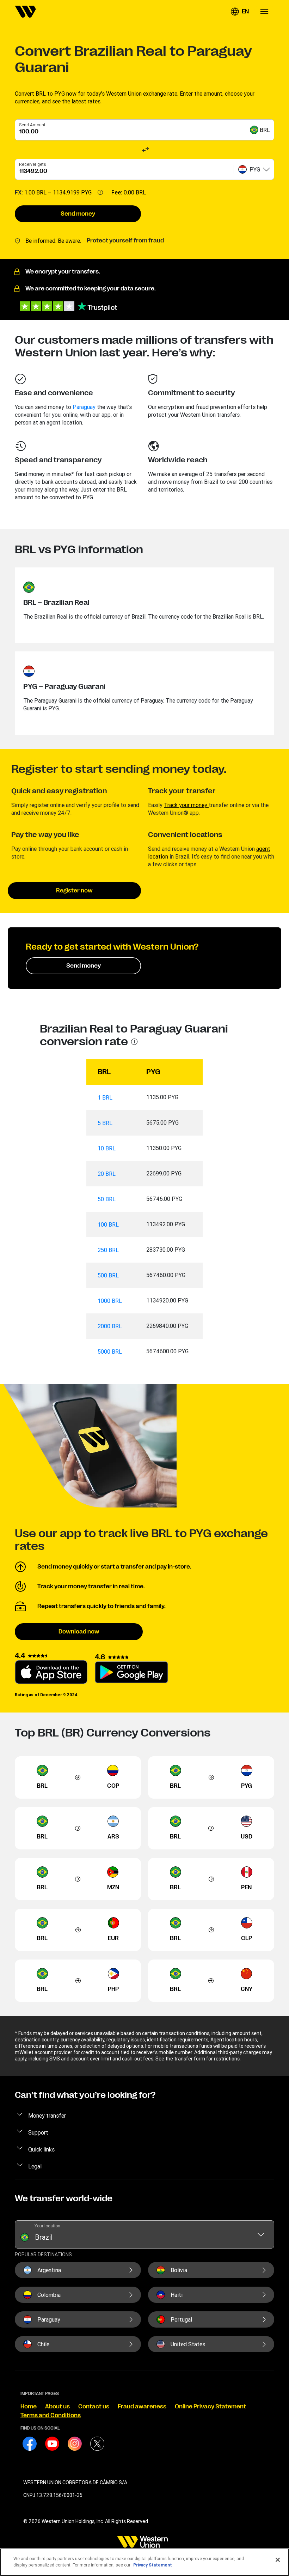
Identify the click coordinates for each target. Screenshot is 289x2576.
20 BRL (107, 1174)
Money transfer (47, 2115)
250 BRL (108, 1250)
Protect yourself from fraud (125, 241)
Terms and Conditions (51, 2415)
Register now (74, 891)
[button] (240, 12)
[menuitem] (25, 12)
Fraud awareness (142, 2407)
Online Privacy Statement (210, 2407)
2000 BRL (110, 1326)
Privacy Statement (153, 2565)
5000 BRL (110, 1352)
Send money (78, 214)
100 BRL (108, 1224)
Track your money (186, 805)
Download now (79, 1632)
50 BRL (107, 1199)
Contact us (94, 2407)
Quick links (41, 2149)
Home (29, 2407)
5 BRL (105, 1123)
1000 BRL (110, 1301)
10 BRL (107, 1148)
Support (38, 2132)
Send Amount (32, 125)
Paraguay (84, 407)
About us (57, 2407)
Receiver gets (33, 164)
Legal (35, 2166)
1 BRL (105, 1097)
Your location (47, 2226)
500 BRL (108, 1275)
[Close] (278, 2560)
